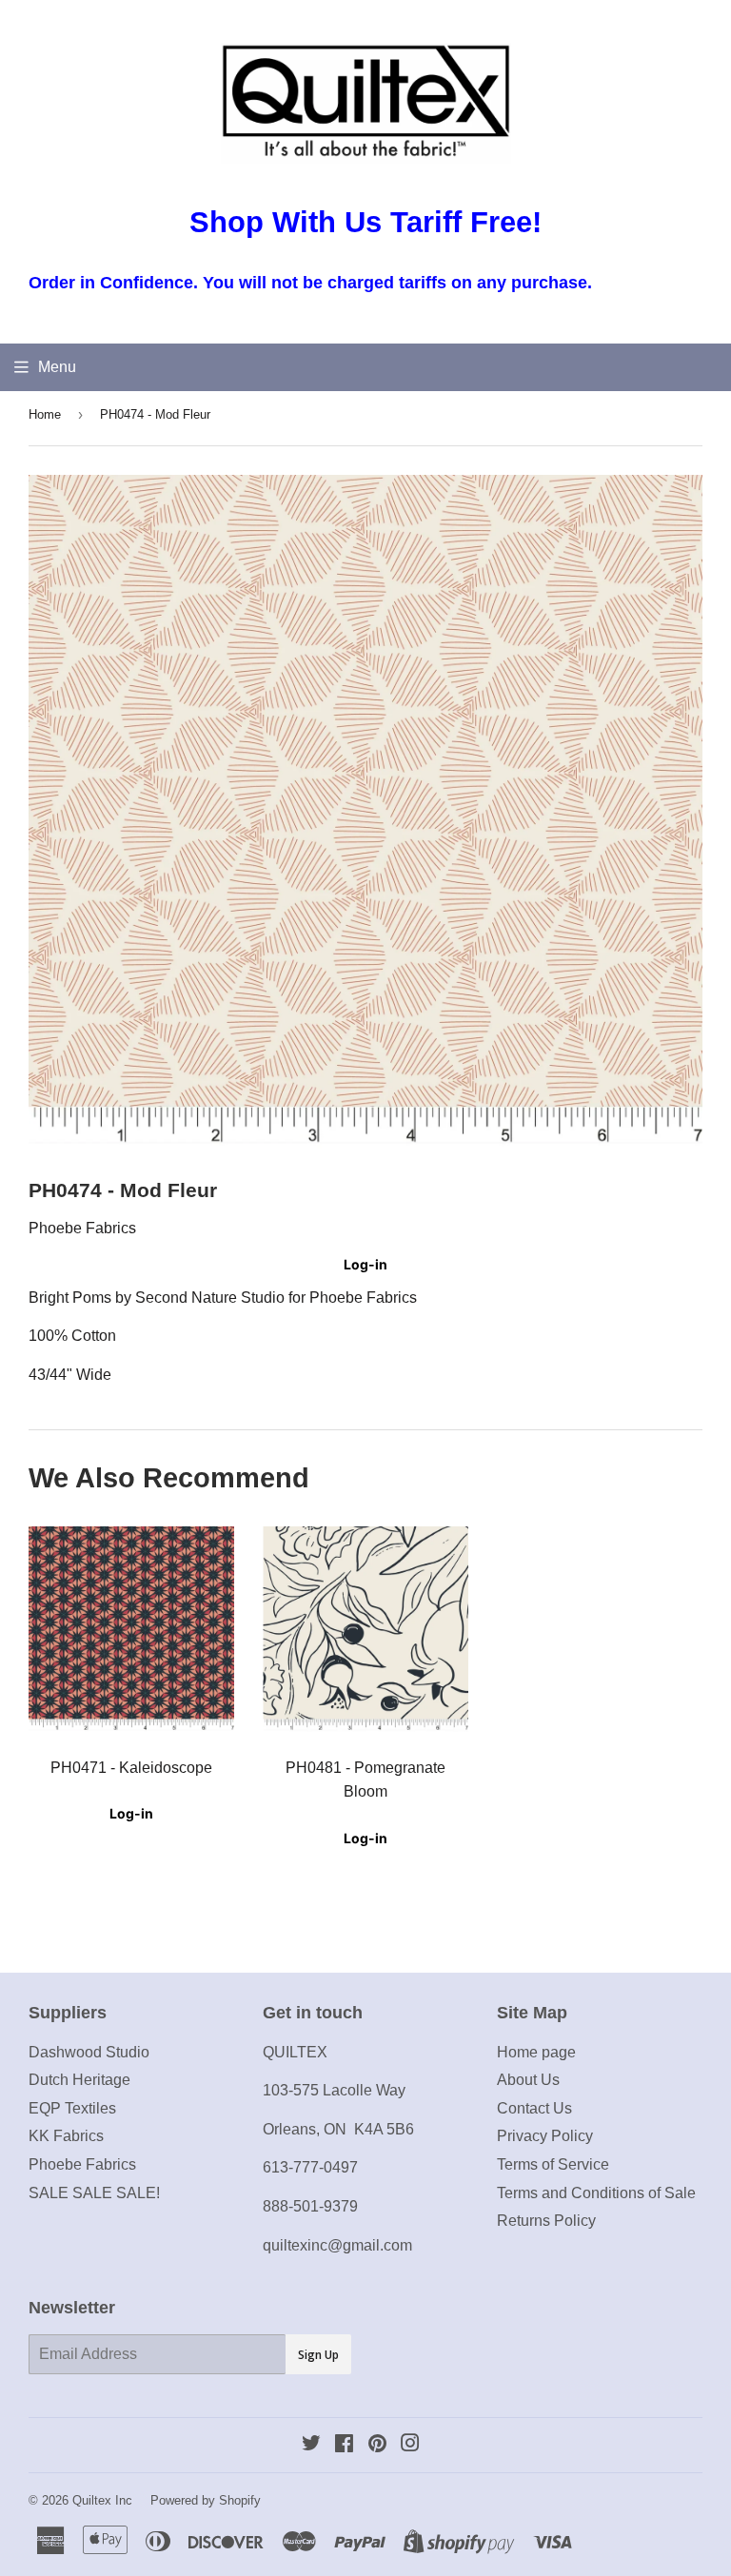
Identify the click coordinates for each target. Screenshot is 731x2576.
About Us (528, 2080)
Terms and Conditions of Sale (596, 2193)
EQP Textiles (72, 2108)
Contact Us (534, 2108)
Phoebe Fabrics (82, 2164)
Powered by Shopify (206, 2500)
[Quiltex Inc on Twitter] (311, 2445)
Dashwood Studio (89, 2052)
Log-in (365, 1264)
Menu (57, 367)
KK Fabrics (66, 2136)
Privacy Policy (545, 2136)
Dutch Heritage (79, 2080)
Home (45, 414)
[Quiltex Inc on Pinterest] (377, 2445)
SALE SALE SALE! (94, 2193)
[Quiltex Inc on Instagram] (410, 2445)
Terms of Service (553, 2164)
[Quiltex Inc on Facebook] (344, 2445)
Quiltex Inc (102, 2500)
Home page (536, 2052)
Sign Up (318, 2355)
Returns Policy (546, 2221)
